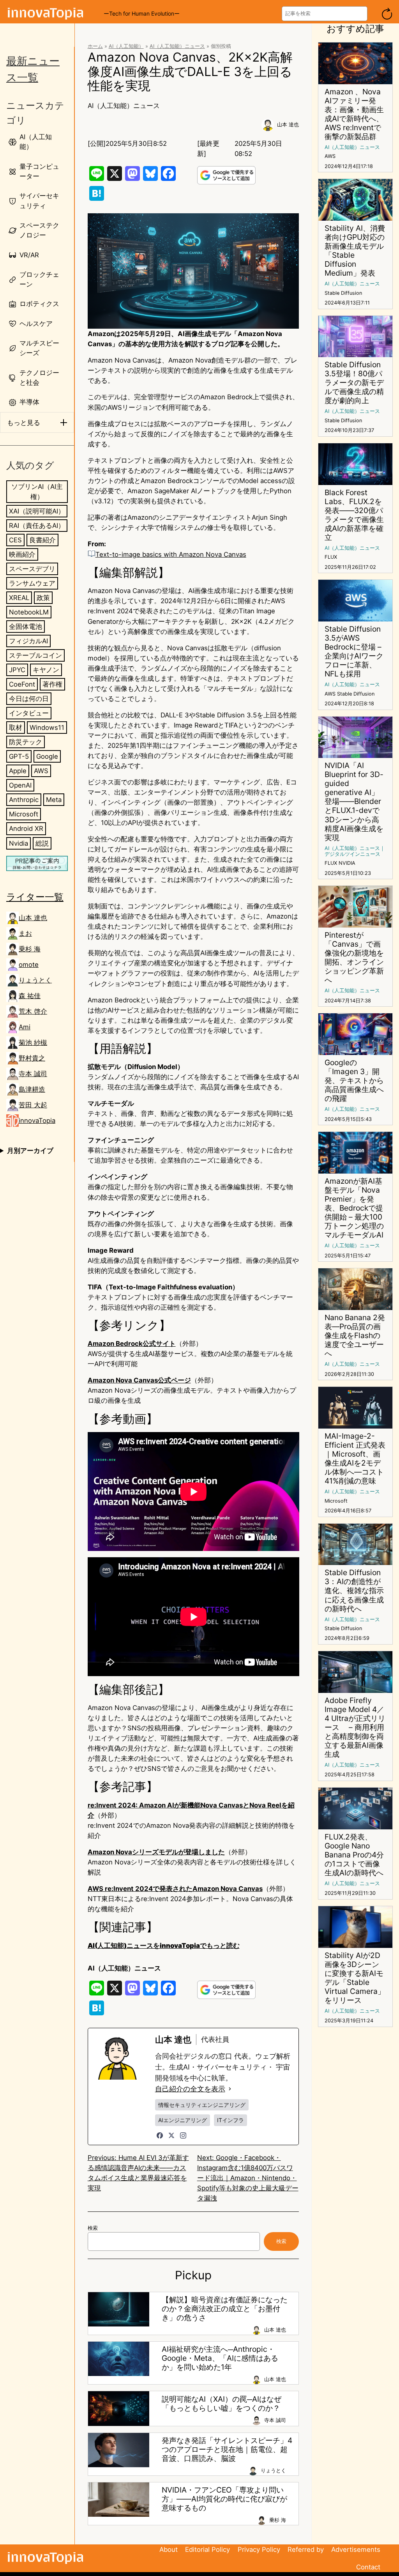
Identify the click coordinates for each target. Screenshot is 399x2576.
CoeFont (22, 684)
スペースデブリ (32, 569)
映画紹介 (22, 554)
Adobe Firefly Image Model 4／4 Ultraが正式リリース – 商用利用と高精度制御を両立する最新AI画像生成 (355, 1727)
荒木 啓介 (33, 1011)
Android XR (26, 829)
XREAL (19, 598)
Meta (54, 800)
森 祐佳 (30, 996)
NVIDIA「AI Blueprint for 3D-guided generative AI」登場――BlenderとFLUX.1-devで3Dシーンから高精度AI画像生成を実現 (354, 801)
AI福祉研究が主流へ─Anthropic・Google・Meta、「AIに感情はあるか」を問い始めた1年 (220, 2358)
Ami (25, 1027)
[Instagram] (183, 2135)
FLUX (331, 557)
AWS (41, 771)
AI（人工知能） (126, 46)
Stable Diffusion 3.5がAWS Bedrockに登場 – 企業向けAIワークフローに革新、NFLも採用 (354, 652)
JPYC (17, 670)
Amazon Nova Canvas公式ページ (139, 1380)
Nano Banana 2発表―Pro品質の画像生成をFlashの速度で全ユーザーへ (355, 1336)
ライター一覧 (35, 897)
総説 (42, 843)
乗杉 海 (30, 949)
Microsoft (24, 814)
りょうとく (35, 980)
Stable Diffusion (343, 293)
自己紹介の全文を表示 (190, 2089)
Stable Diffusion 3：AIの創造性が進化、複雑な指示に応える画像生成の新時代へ (354, 1591)
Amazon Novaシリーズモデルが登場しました (156, 1852)
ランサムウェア (32, 583)
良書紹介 (42, 540)
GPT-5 (19, 756)
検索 (93, 2228)
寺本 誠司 (33, 1074)
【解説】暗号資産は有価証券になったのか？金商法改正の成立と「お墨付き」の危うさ (225, 2309)
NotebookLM (29, 612)
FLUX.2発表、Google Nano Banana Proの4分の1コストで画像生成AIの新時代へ (354, 1855)
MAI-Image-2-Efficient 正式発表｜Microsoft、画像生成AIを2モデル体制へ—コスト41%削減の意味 (355, 1459)
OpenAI (20, 785)
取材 (16, 728)
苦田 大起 (33, 1105)
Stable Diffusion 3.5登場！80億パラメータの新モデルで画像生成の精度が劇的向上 (354, 383)
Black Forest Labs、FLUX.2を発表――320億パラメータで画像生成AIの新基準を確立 (354, 515)
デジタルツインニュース (352, 854)
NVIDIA (347, 863)
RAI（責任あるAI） (37, 526)
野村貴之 (32, 1058)
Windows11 (47, 728)
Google (47, 756)
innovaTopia (37, 1121)
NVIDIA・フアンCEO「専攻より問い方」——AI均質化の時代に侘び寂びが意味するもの (224, 2499)
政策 (43, 598)
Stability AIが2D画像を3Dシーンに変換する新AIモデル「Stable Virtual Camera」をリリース (355, 1978)
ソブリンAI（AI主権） (37, 492)
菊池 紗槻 (33, 1043)
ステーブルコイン (35, 655)
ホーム (95, 46)
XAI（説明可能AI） (37, 511)
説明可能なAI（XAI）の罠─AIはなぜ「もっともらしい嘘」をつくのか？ (222, 2404)
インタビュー (29, 713)
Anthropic (24, 800)
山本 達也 (33, 918)
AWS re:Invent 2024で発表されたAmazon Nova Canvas (175, 1889)
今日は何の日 (29, 699)
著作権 (52, 684)
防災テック (26, 742)
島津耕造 (32, 1089)
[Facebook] (160, 2135)
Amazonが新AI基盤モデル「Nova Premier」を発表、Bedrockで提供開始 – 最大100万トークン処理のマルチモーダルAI (354, 1208)
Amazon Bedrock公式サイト (132, 1344)
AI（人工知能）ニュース (177, 46)
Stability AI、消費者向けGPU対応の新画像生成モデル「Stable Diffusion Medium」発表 (355, 251)
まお (25, 933)
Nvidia (19, 843)
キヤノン (46, 670)
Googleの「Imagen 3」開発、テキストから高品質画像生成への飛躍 (354, 1081)
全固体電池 (26, 627)
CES (15, 540)
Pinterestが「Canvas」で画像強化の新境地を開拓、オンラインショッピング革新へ (354, 958)
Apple (18, 771)
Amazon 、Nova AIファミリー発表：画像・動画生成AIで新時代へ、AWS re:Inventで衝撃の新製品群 (354, 114)
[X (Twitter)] (171, 2135)
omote (29, 965)
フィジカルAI (28, 641)
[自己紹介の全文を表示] (230, 2089)
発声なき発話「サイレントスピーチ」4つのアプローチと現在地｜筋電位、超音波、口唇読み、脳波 (227, 2449)
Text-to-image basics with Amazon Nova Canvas (171, 554)
